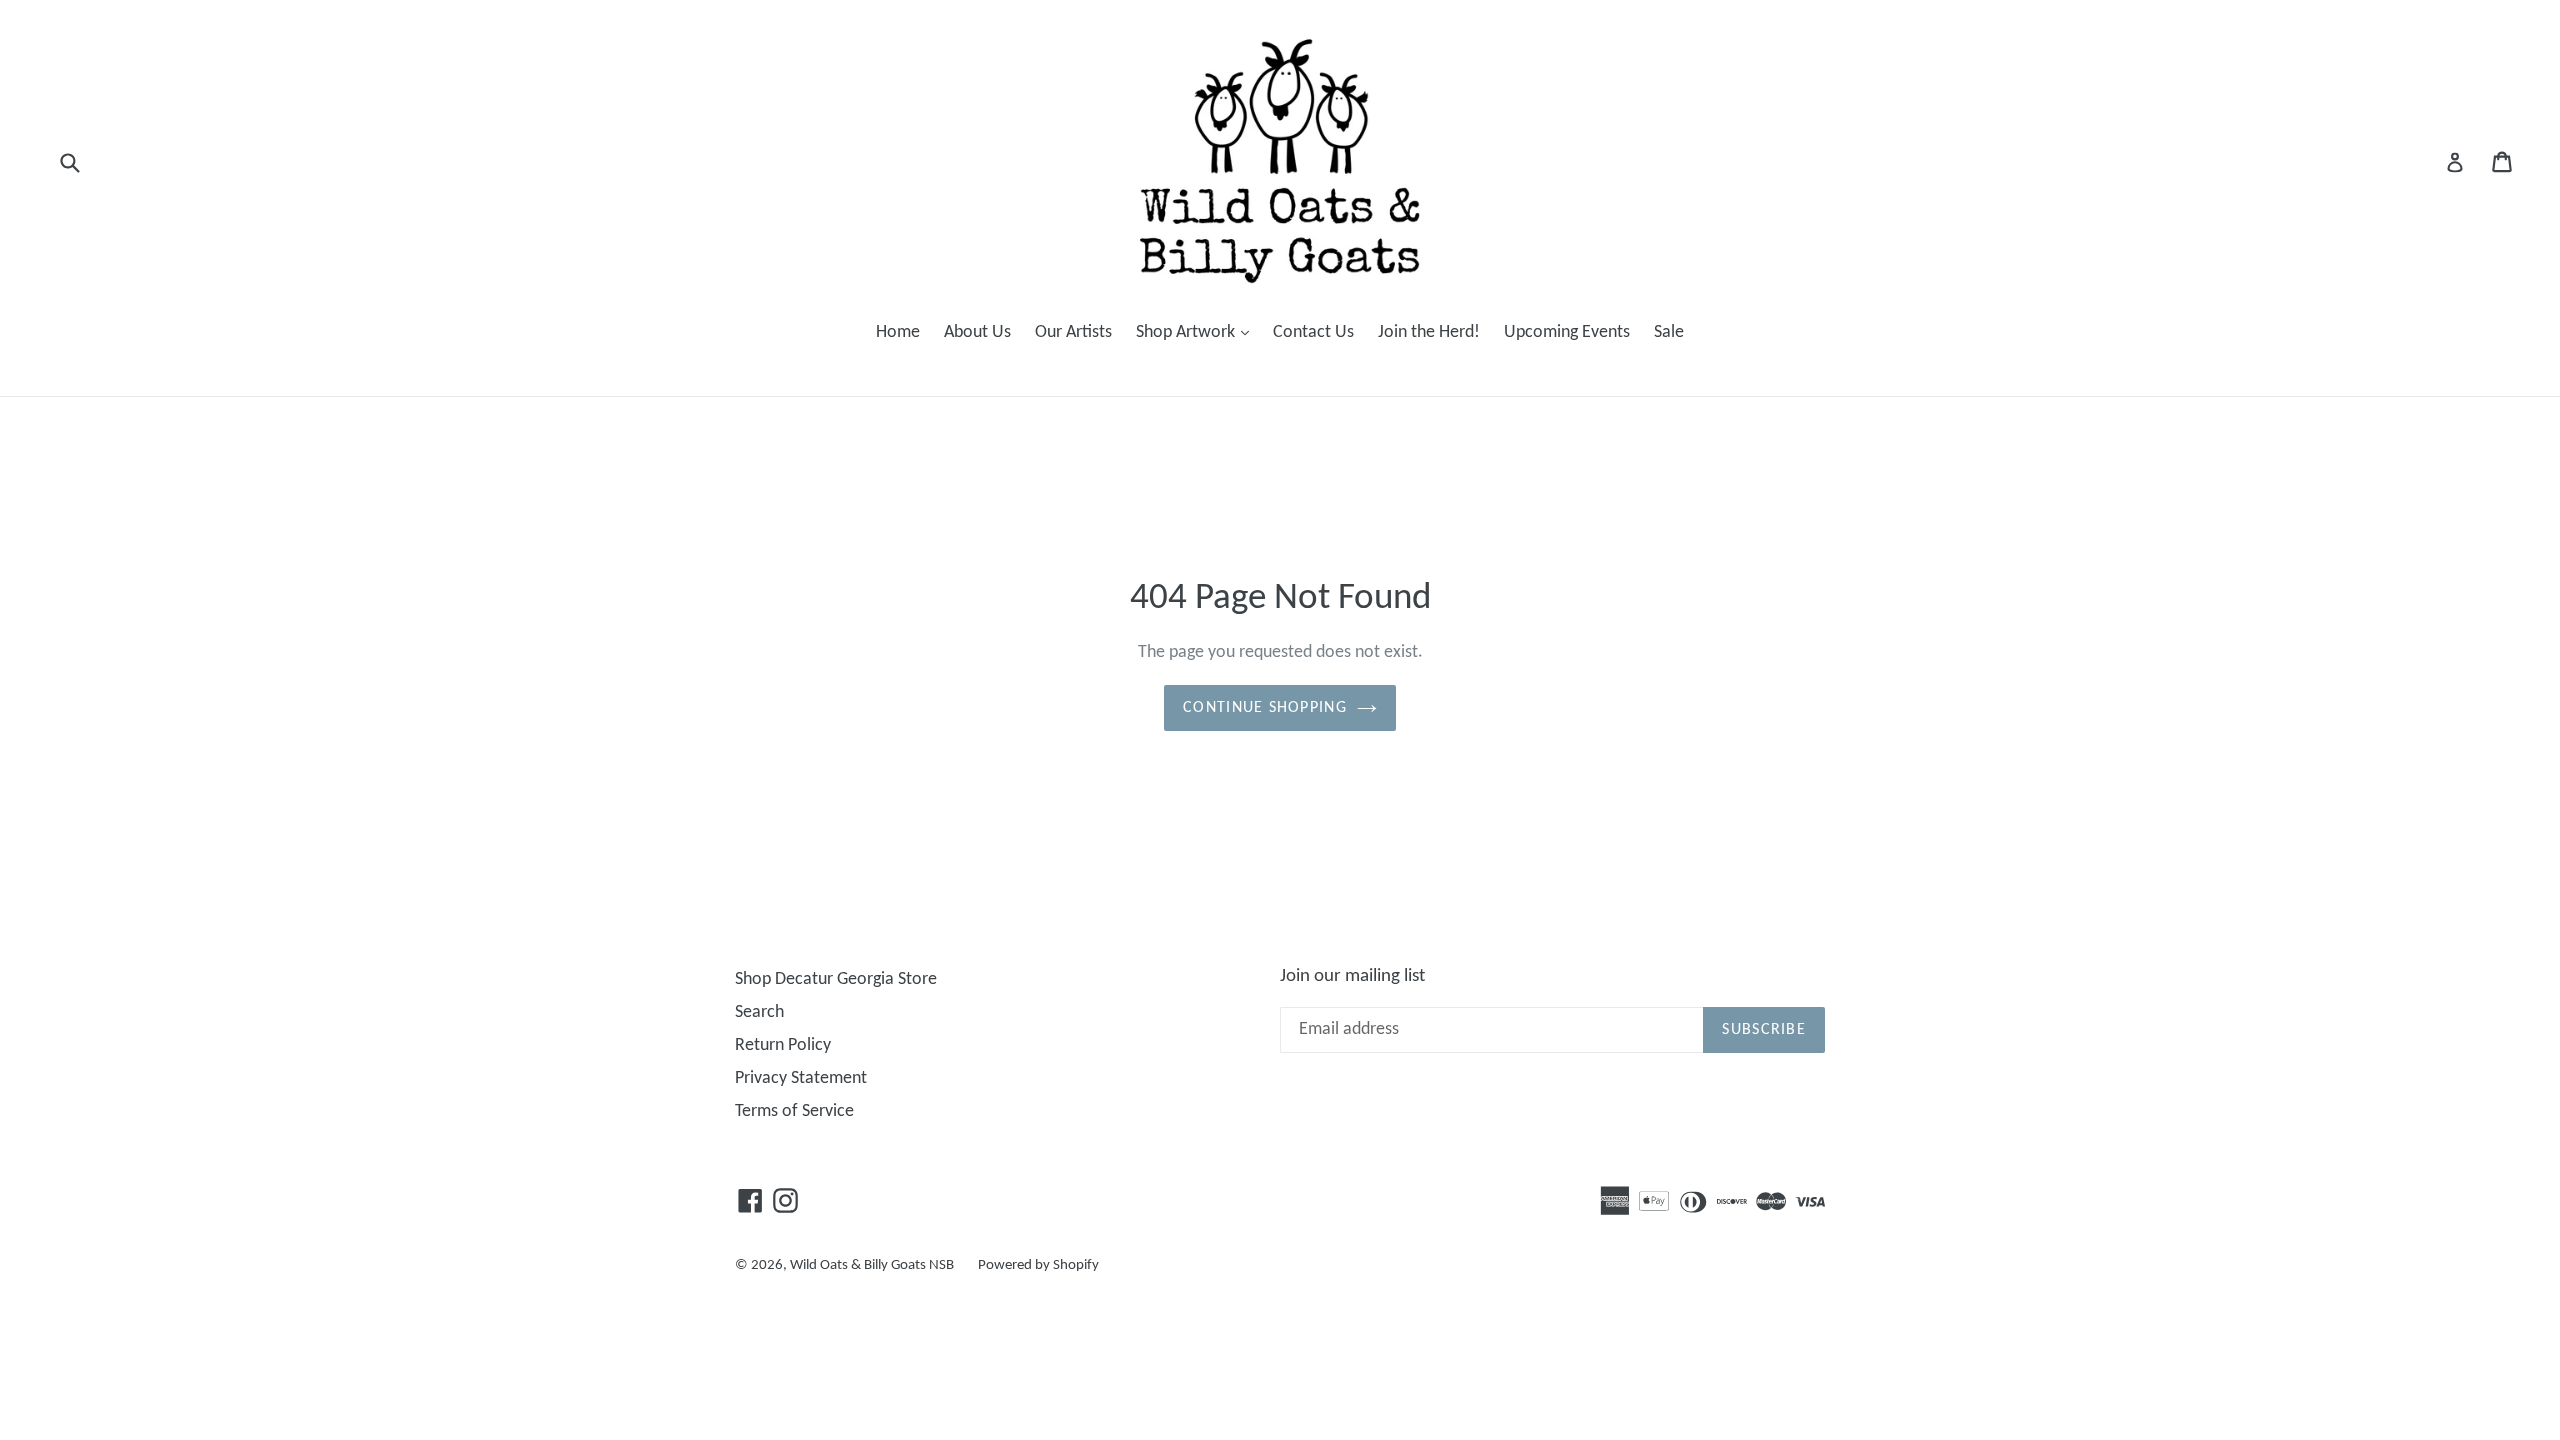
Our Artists (1073, 332)
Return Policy (783, 1045)
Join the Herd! (1429, 332)
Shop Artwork (1197, 332)
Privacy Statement (801, 1078)
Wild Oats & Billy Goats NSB (872, 1265)
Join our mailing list (1352, 976)
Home (898, 332)
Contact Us (1313, 332)
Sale (1669, 332)
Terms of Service (794, 1111)
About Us (977, 332)
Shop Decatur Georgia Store (836, 979)
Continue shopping (1265, 708)
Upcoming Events (1567, 332)
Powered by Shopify (1038, 1265)
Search (759, 1012)
